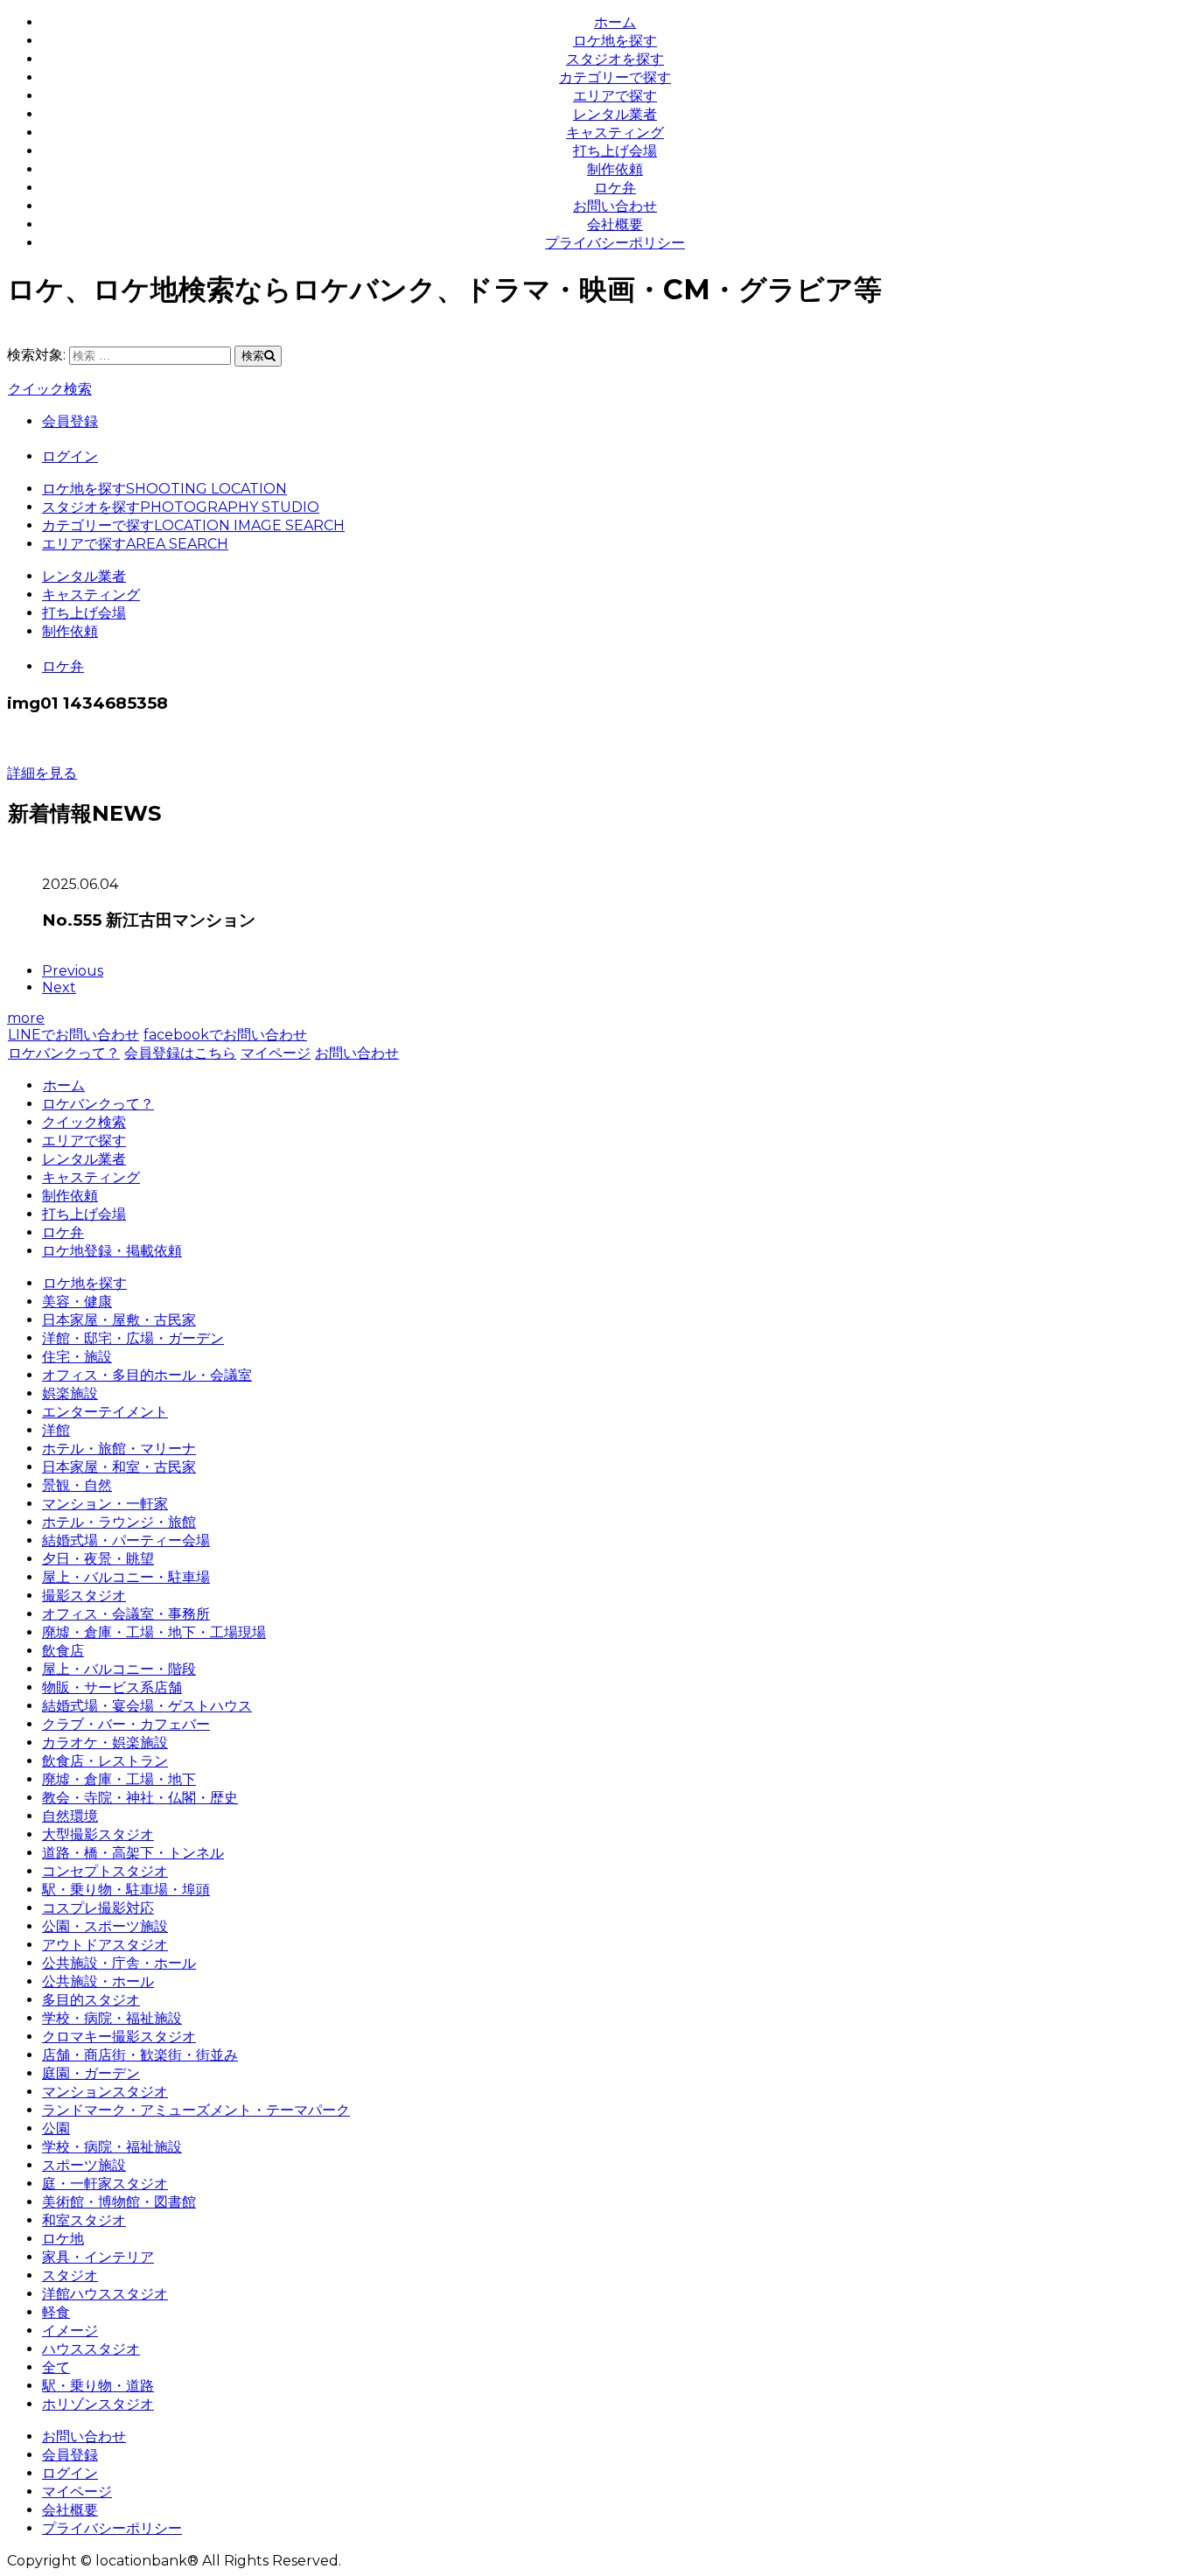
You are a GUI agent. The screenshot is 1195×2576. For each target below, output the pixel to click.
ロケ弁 (615, 188)
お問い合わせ (615, 206)
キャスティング (615, 133)
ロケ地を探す (615, 41)
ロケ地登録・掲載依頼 (112, 1251)
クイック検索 (50, 389)
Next (59, 987)
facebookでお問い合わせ (225, 1035)
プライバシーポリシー (615, 243)
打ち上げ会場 (615, 151)
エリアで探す (615, 96)
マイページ (276, 1053)
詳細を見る (42, 773)
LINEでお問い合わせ (73, 1035)
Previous (73, 971)
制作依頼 (615, 169)
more (26, 1018)
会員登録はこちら (180, 1053)
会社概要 (615, 224)
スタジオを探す (615, 59)
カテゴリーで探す (615, 77)
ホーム (615, 22)
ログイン (70, 456)
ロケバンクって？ (64, 1053)
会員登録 (70, 421)
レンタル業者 (615, 114)
